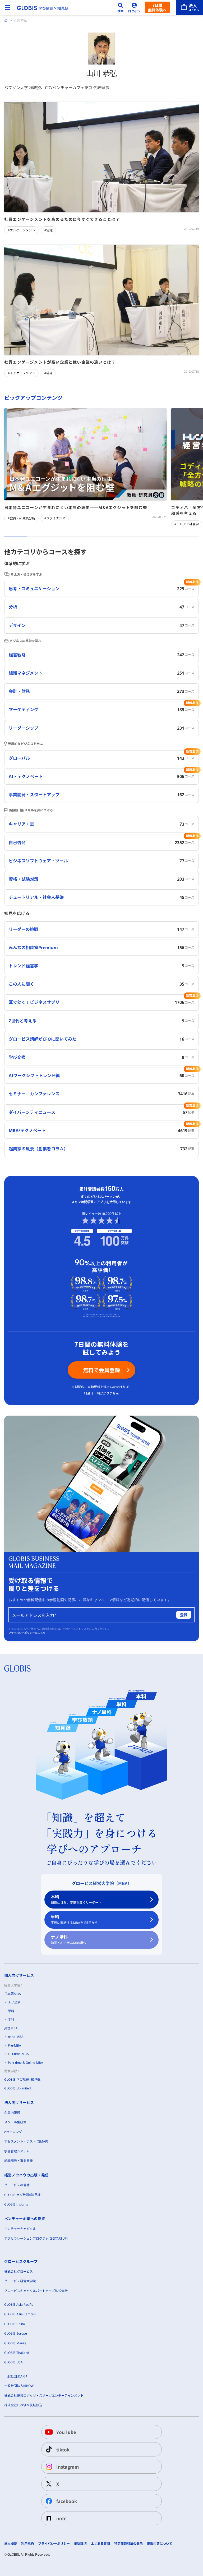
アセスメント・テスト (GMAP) (26, 2141)
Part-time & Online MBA (26, 2063)
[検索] (121, 7)
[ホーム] (6, 20)
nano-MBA (16, 2037)
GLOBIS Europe (16, 2333)
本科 (76, 1899)
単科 (74, 1920)
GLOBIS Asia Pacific (19, 2305)
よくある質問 (100, 2544)
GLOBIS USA (13, 2362)
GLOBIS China (15, 2324)
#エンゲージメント (21, 230)
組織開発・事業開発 (19, 2161)
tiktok (63, 2449)
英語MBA (11, 2028)
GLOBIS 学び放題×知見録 (22, 2079)
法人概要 (11, 2544)
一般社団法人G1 (16, 2376)
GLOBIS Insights (16, 2204)
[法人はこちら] (190, 7)
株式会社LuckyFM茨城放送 (23, 2405)
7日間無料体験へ (157, 7)
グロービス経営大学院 (20, 2281)
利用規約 (27, 2544)
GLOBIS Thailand (17, 2353)
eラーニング (13, 2132)
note (61, 2518)
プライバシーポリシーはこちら (27, 1633)
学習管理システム (17, 2151)
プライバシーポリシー (54, 2544)
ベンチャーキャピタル (20, 2229)
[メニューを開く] (7, 7)
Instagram (68, 2467)
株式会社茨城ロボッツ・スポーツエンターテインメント (44, 2396)
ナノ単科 (69, 1940)
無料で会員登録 (101, 1370)
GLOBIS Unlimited (17, 2088)
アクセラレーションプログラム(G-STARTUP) (36, 2238)
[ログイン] (134, 7)
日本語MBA (13, 1994)
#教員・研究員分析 (21, 518)
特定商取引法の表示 (128, 2544)
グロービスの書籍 (17, 2185)
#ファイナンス (55, 518)
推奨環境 (80, 2544)
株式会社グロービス (19, 2271)
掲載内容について (160, 2544)
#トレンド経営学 (187, 524)
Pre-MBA (15, 2045)
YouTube (66, 2432)
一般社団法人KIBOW (19, 2386)
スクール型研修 (15, 2122)
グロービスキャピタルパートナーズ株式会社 (36, 2291)
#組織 (48, 230)
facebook (67, 2501)
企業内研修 (12, 2113)
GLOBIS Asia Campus (20, 2314)
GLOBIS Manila (15, 2343)
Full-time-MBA (18, 2054)
